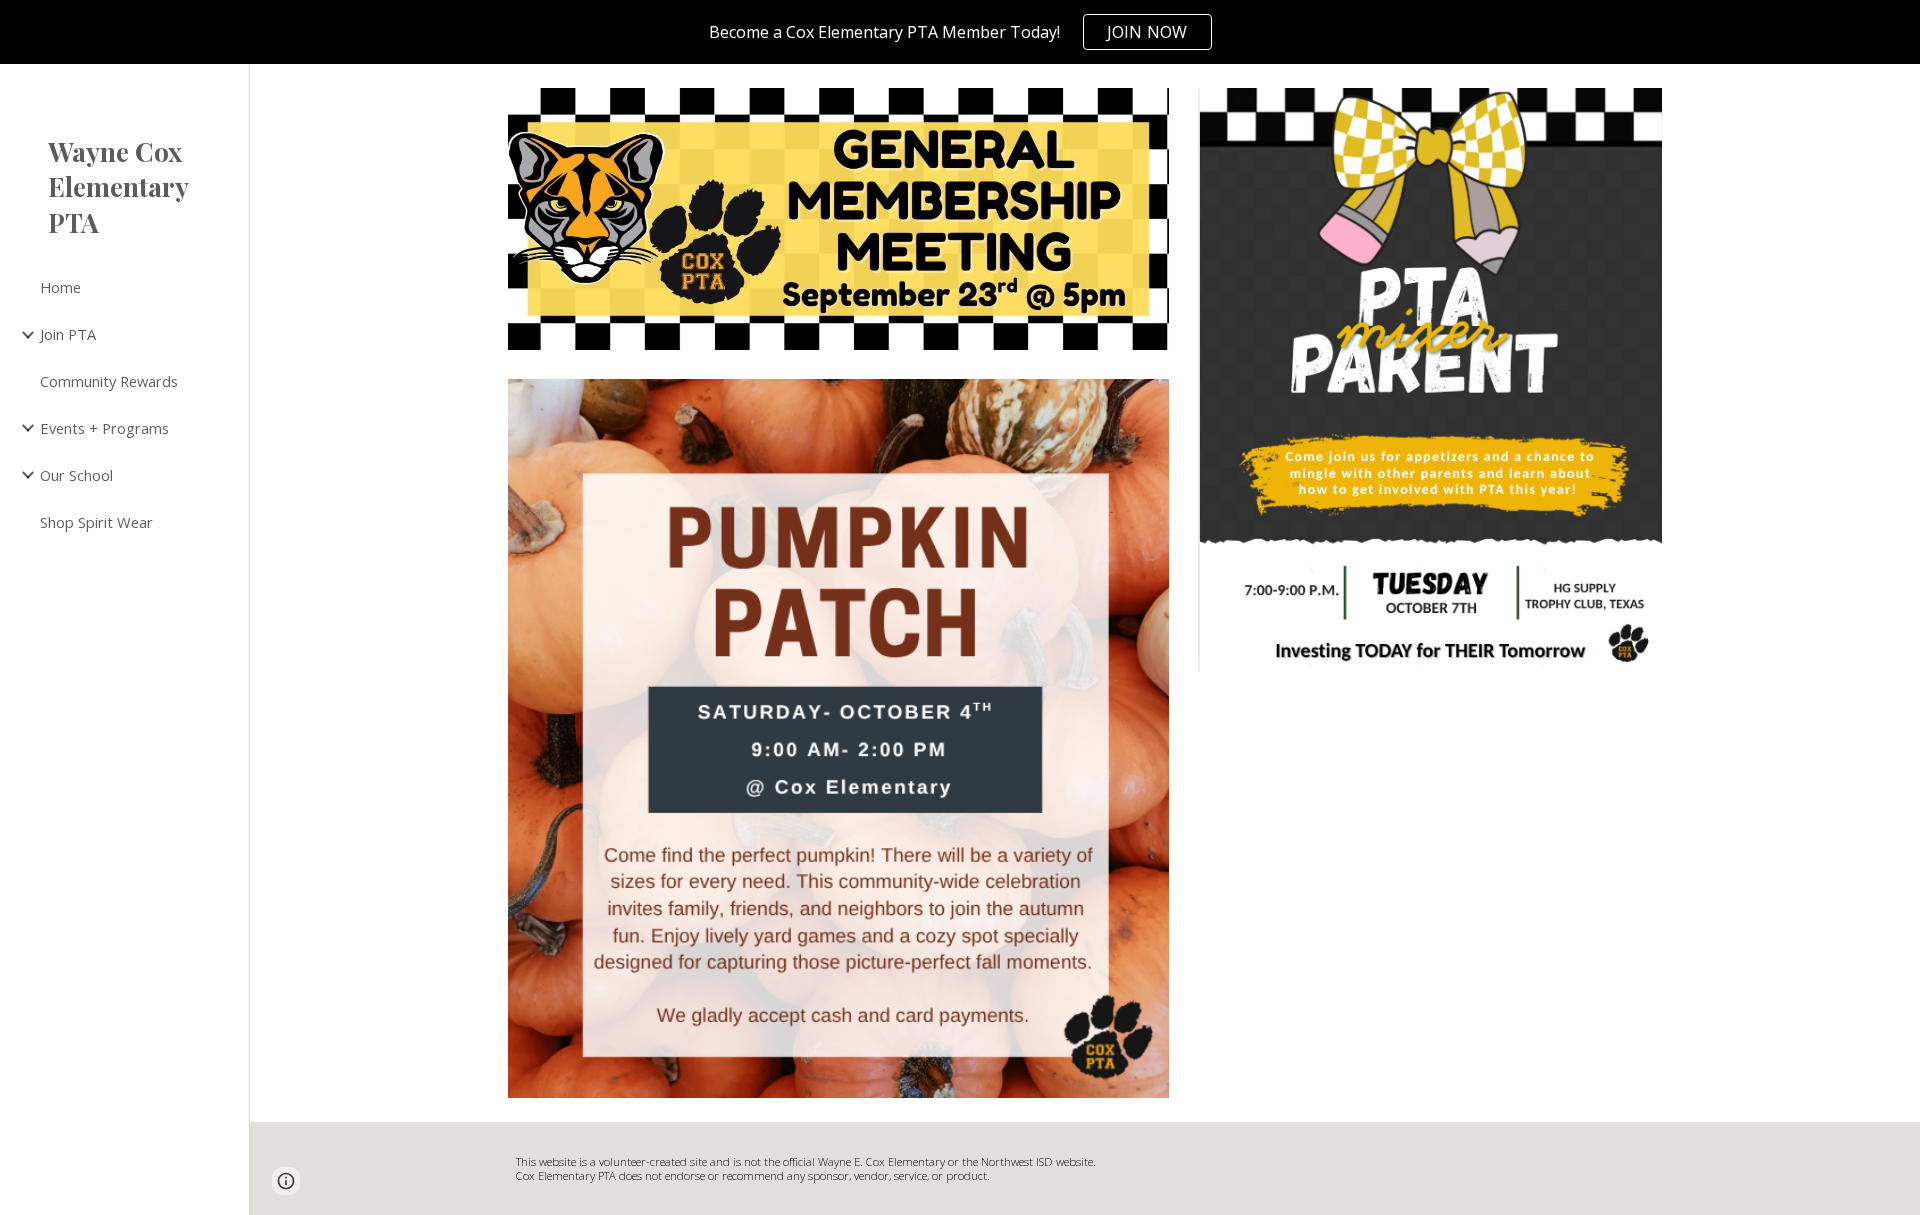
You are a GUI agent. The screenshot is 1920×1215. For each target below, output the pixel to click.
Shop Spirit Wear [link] (96, 522)
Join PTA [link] (68, 334)
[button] (1896, 92)
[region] (960, 32)
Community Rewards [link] (109, 381)
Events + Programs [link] (104, 428)
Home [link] (60, 287)
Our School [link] (76, 475)
